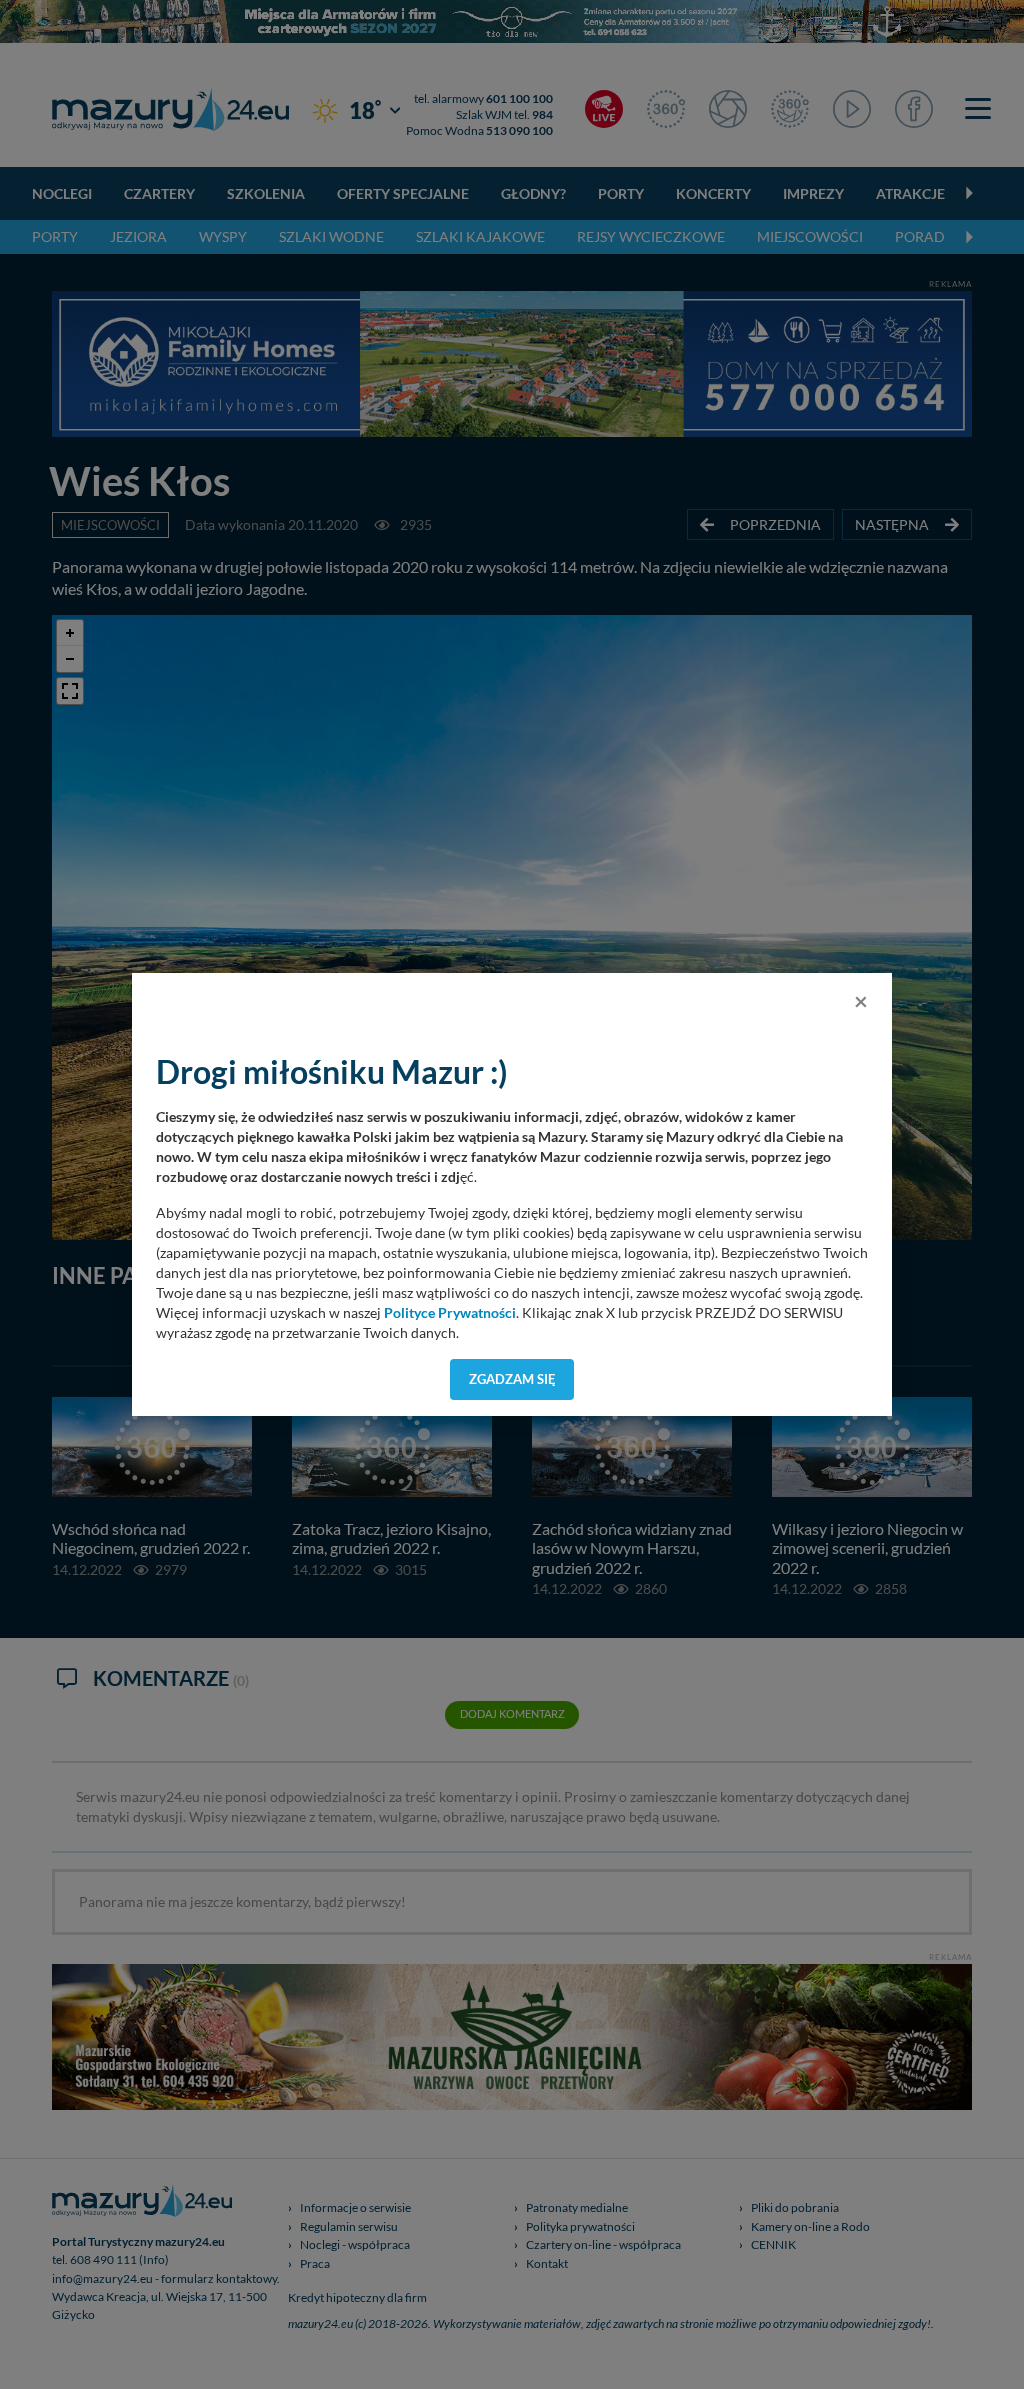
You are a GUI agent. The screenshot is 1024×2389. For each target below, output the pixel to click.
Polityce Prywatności (450, 1313)
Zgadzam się (512, 1379)
